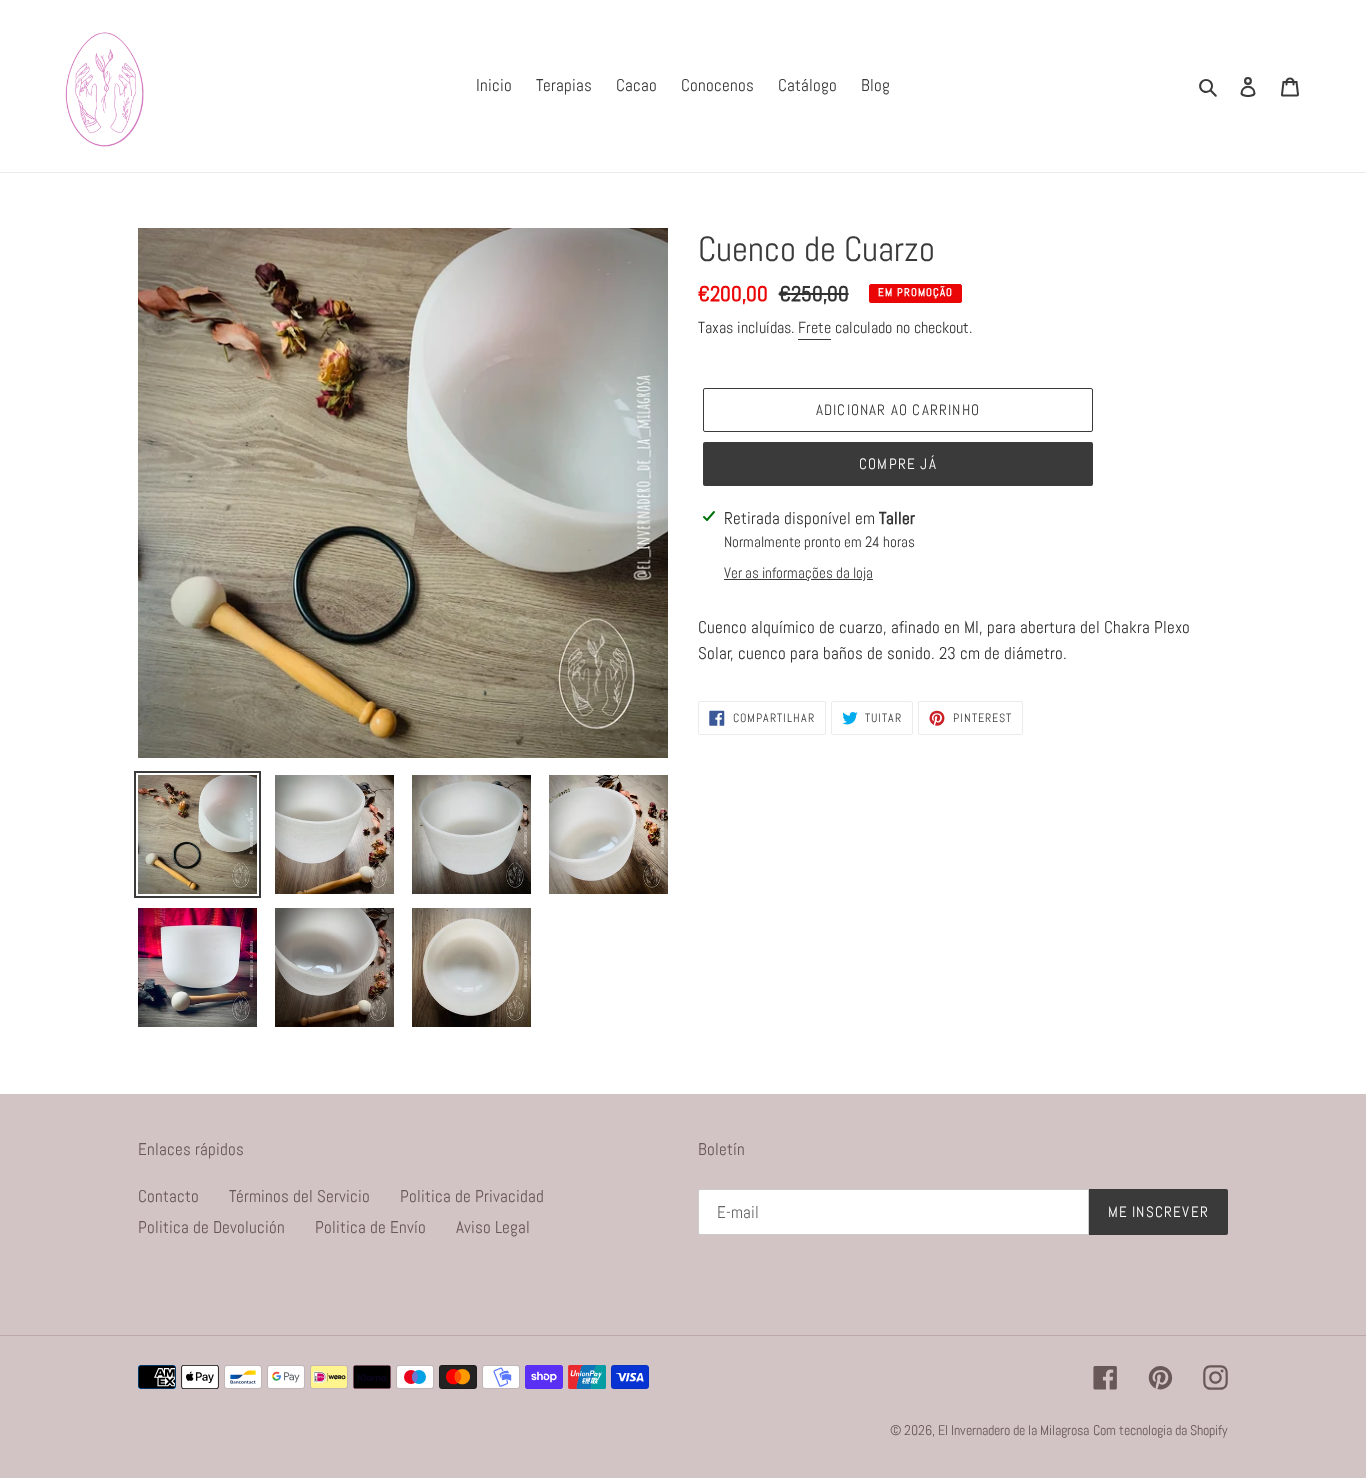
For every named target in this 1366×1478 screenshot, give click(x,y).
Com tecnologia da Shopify (1160, 1430)
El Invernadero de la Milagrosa (1013, 1430)
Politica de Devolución (211, 1227)
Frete (814, 327)
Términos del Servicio (299, 1196)
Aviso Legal (493, 1227)
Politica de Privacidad (472, 1196)
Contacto (168, 1196)
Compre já (898, 463)
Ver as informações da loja (798, 572)
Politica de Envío (370, 1227)
